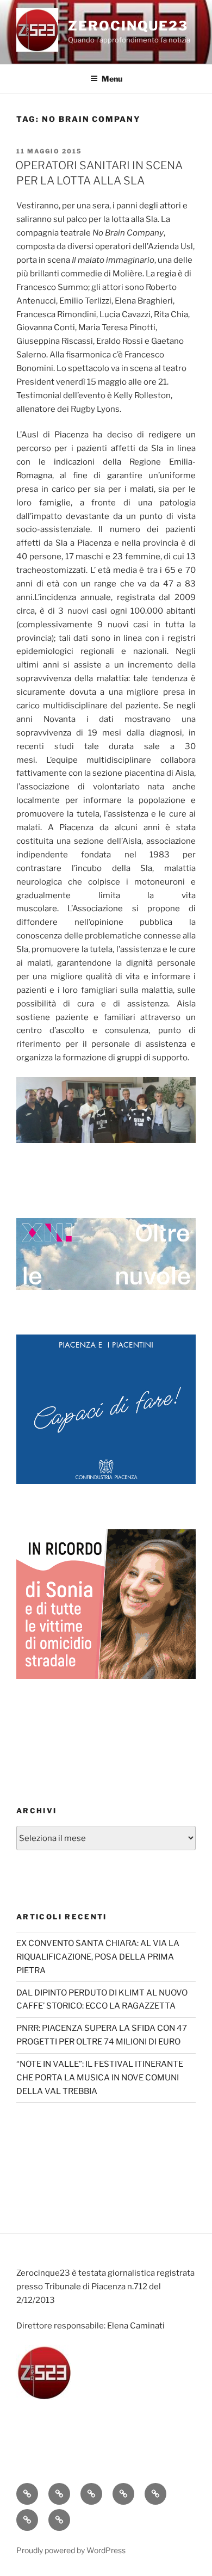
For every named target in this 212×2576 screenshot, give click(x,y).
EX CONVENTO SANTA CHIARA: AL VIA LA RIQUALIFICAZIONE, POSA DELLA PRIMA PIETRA (98, 1957)
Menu (112, 79)
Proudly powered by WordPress (71, 2550)
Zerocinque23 (128, 26)
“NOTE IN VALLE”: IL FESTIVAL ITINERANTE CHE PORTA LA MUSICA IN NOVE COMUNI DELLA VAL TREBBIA (100, 2078)
